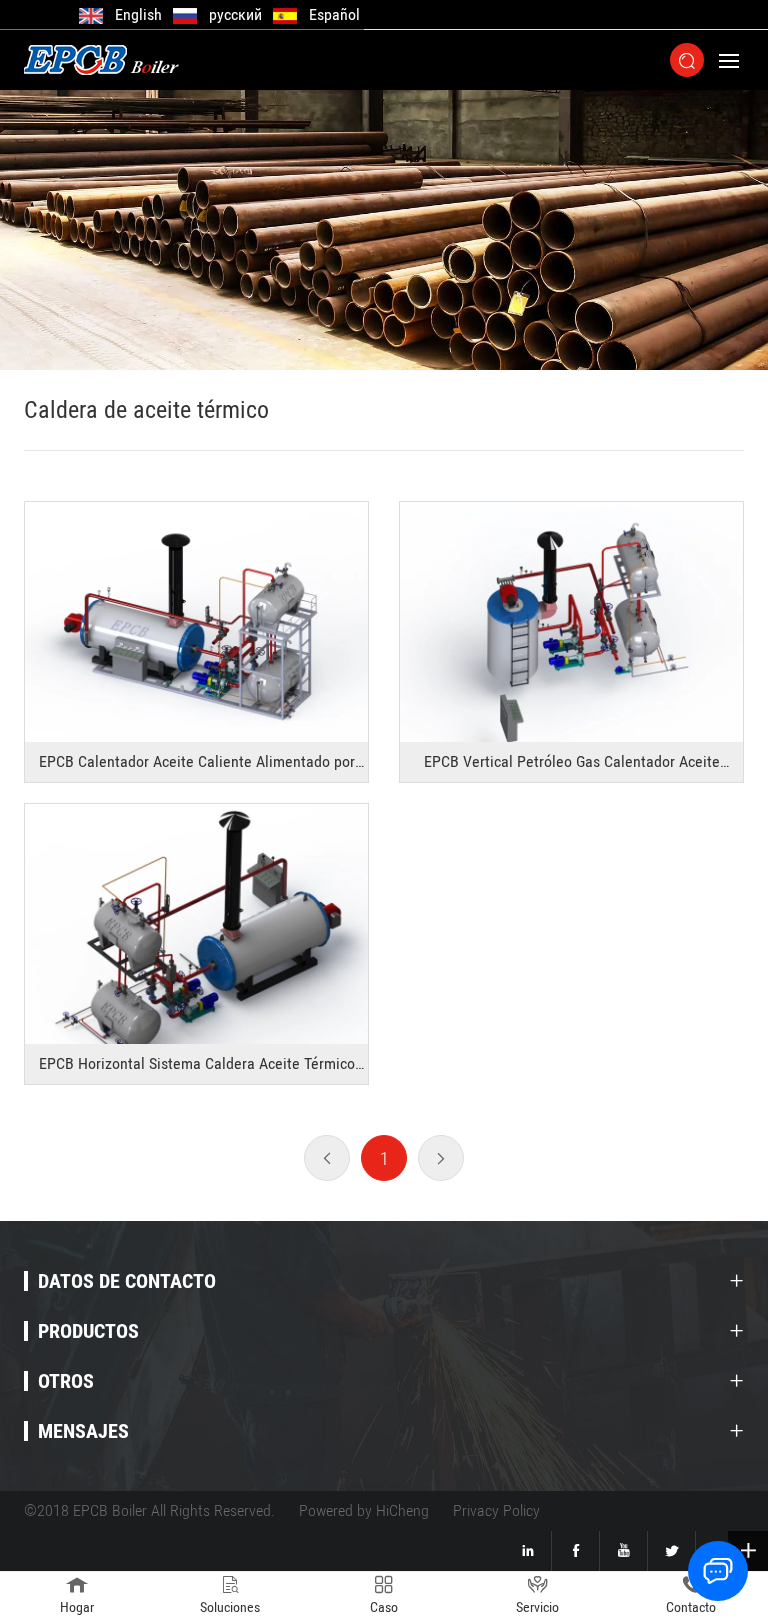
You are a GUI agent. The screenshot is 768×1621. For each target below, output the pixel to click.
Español (334, 14)
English (138, 14)
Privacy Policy (496, 1510)
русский (235, 14)
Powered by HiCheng (364, 1510)
